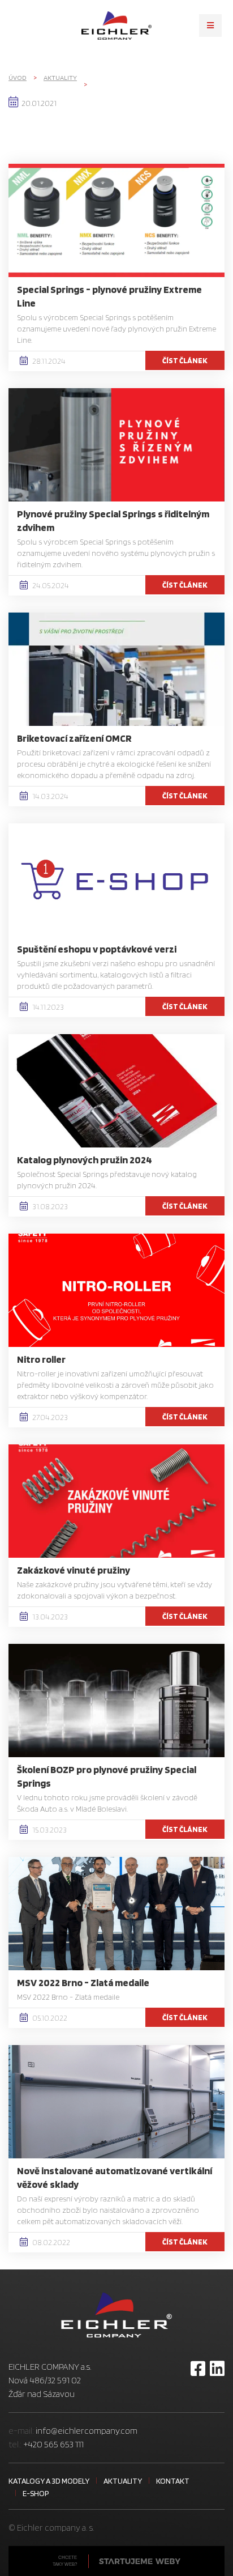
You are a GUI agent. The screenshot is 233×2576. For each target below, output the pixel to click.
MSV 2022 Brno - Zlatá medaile (83, 1982)
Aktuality (60, 77)
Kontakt (173, 2481)
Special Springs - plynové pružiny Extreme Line (109, 296)
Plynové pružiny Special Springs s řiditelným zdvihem (113, 520)
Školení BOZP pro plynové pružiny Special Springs (107, 1776)
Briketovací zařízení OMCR (74, 738)
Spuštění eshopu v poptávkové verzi (97, 949)
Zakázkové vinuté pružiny (74, 1570)
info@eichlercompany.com (87, 2431)
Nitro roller (41, 1359)
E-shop (36, 2493)
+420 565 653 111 (53, 2444)
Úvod (18, 77)
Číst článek (185, 360)
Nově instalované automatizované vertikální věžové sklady (115, 2177)
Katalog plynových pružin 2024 (85, 1160)
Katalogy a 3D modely (49, 2481)
